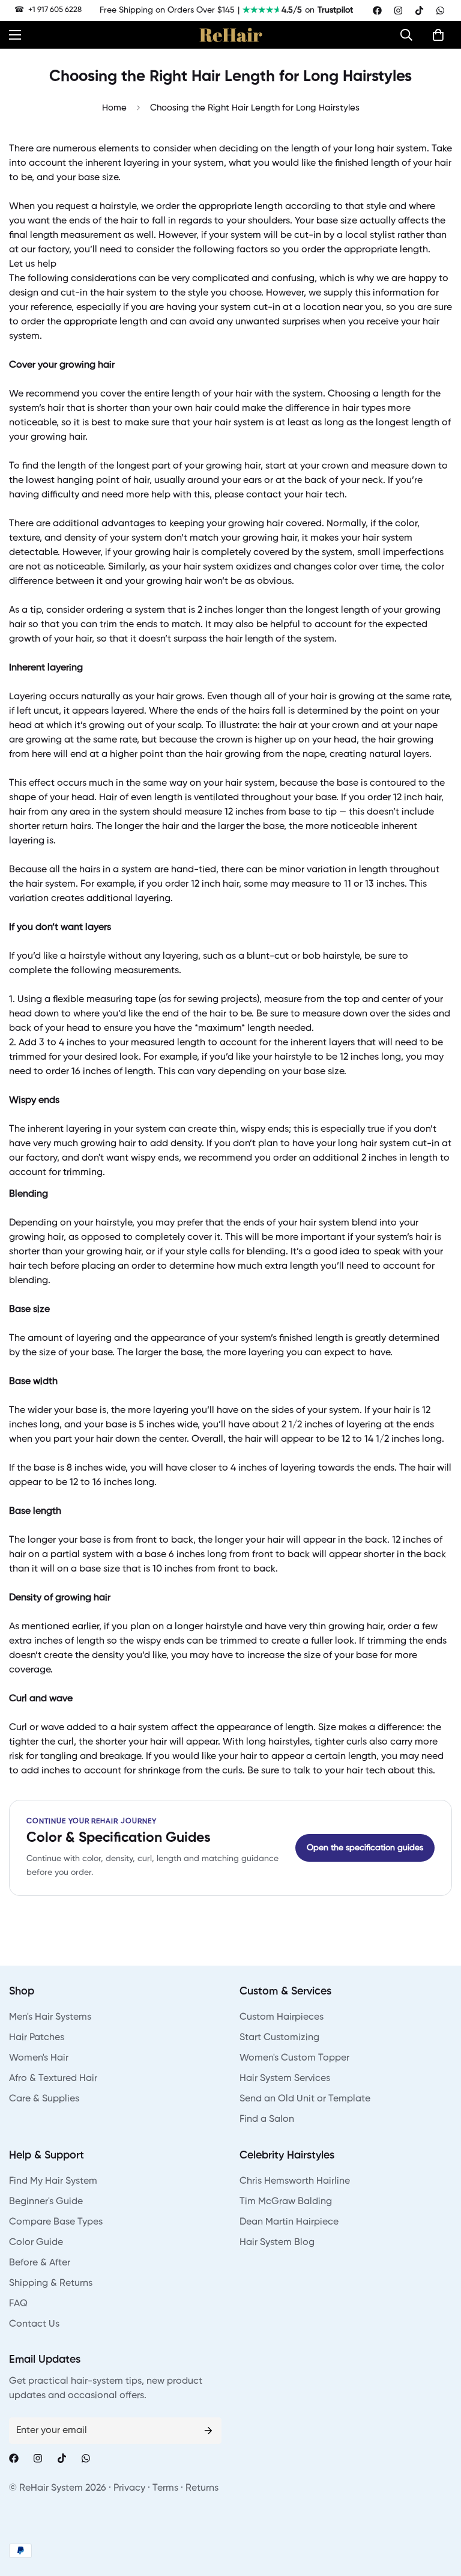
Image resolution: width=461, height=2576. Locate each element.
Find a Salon (267, 2119)
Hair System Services (285, 2079)
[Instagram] (398, 11)
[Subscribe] (208, 2431)
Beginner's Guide (46, 2202)
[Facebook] (377, 11)
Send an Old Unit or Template (305, 2099)
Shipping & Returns (51, 2283)
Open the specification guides (365, 1848)
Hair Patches (37, 2038)
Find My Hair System (53, 2181)
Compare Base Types (56, 2222)
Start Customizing (279, 2038)
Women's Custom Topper (294, 2058)
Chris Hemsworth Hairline (295, 2181)
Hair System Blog (277, 2243)
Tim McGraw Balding (286, 2202)
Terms (165, 2488)
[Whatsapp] (440, 11)
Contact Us (34, 2324)
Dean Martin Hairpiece (289, 2222)
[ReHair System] (231, 35)
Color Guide (36, 2243)
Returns (202, 2488)
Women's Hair (39, 2058)
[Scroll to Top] (438, 2511)
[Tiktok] (419, 11)
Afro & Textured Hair (53, 2079)
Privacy (129, 2488)
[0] (438, 35)
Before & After (40, 2263)
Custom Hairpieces (282, 2017)
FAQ (18, 2304)
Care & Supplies (44, 2099)
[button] (409, 35)
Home (114, 108)
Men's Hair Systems (50, 2017)
